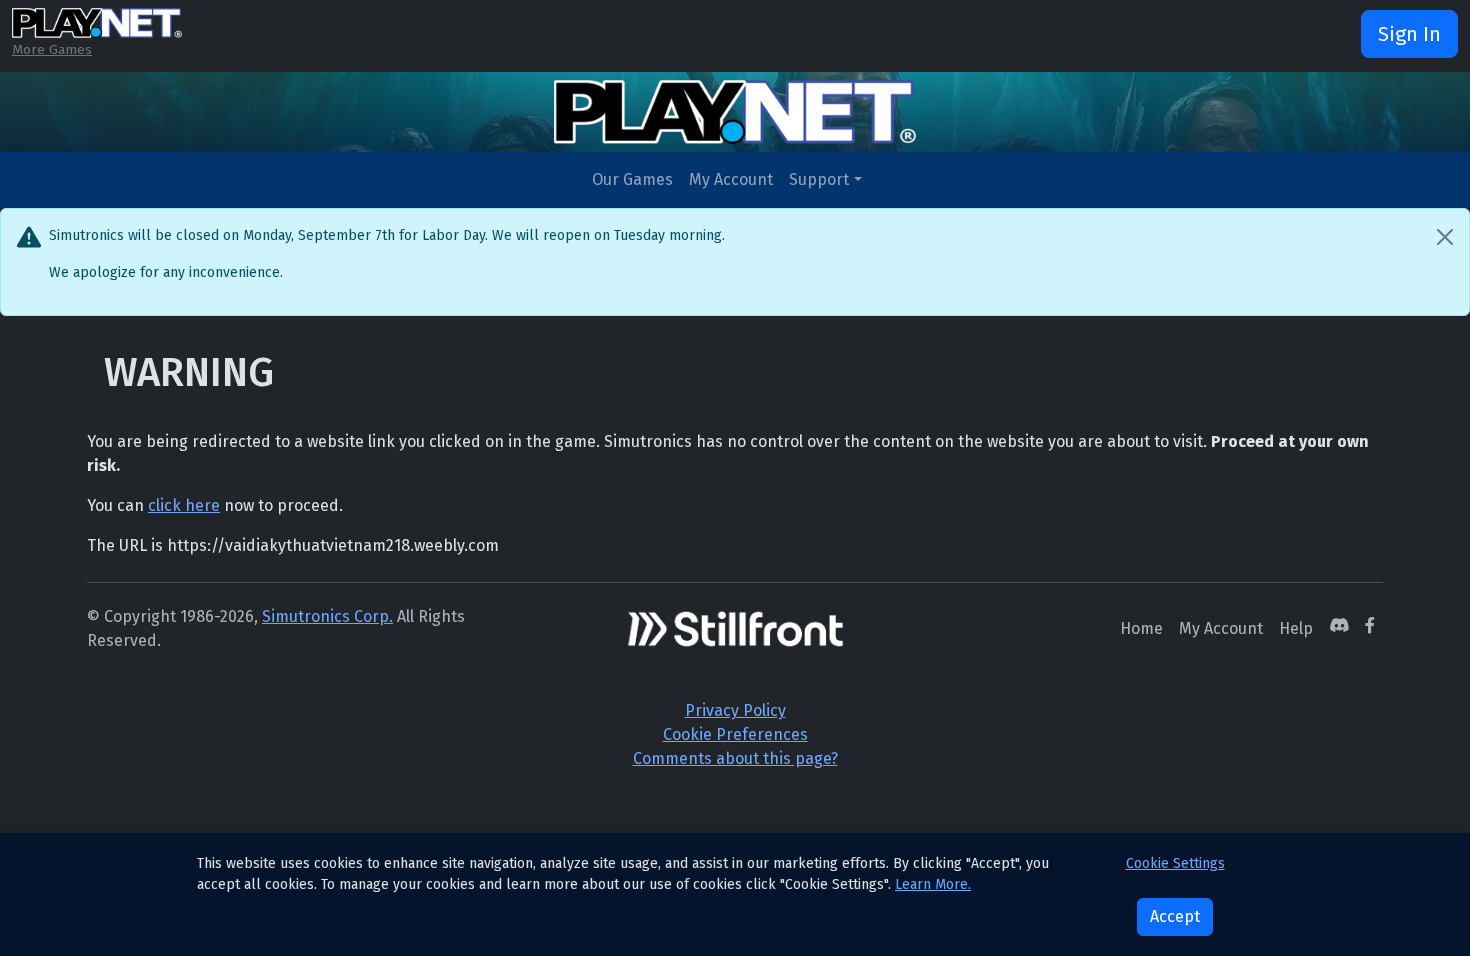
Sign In (1409, 34)
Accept (1175, 916)
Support (819, 179)
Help (1296, 628)
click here (184, 505)
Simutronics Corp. (327, 616)
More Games (52, 49)
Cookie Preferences (735, 734)
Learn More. (933, 884)
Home (1141, 628)
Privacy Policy (735, 710)
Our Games (632, 179)
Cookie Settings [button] (1175, 863)
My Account (731, 179)
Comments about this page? (735, 758)
